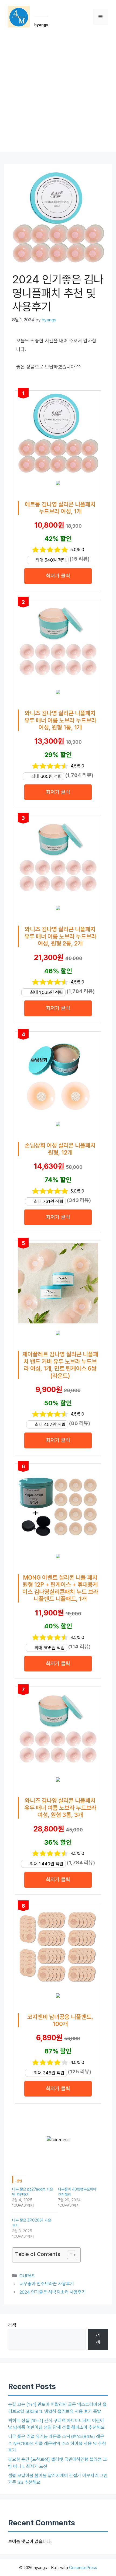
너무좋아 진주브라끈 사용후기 (47, 2284)
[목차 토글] (69, 2255)
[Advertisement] (58, 94)
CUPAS (27, 2276)
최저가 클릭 (58, 576)
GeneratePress (83, 2568)
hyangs (41, 25)
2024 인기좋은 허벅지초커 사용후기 (53, 2292)
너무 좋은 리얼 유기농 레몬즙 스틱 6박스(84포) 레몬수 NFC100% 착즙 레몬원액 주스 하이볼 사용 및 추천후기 (57, 2443)
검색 (12, 2325)
